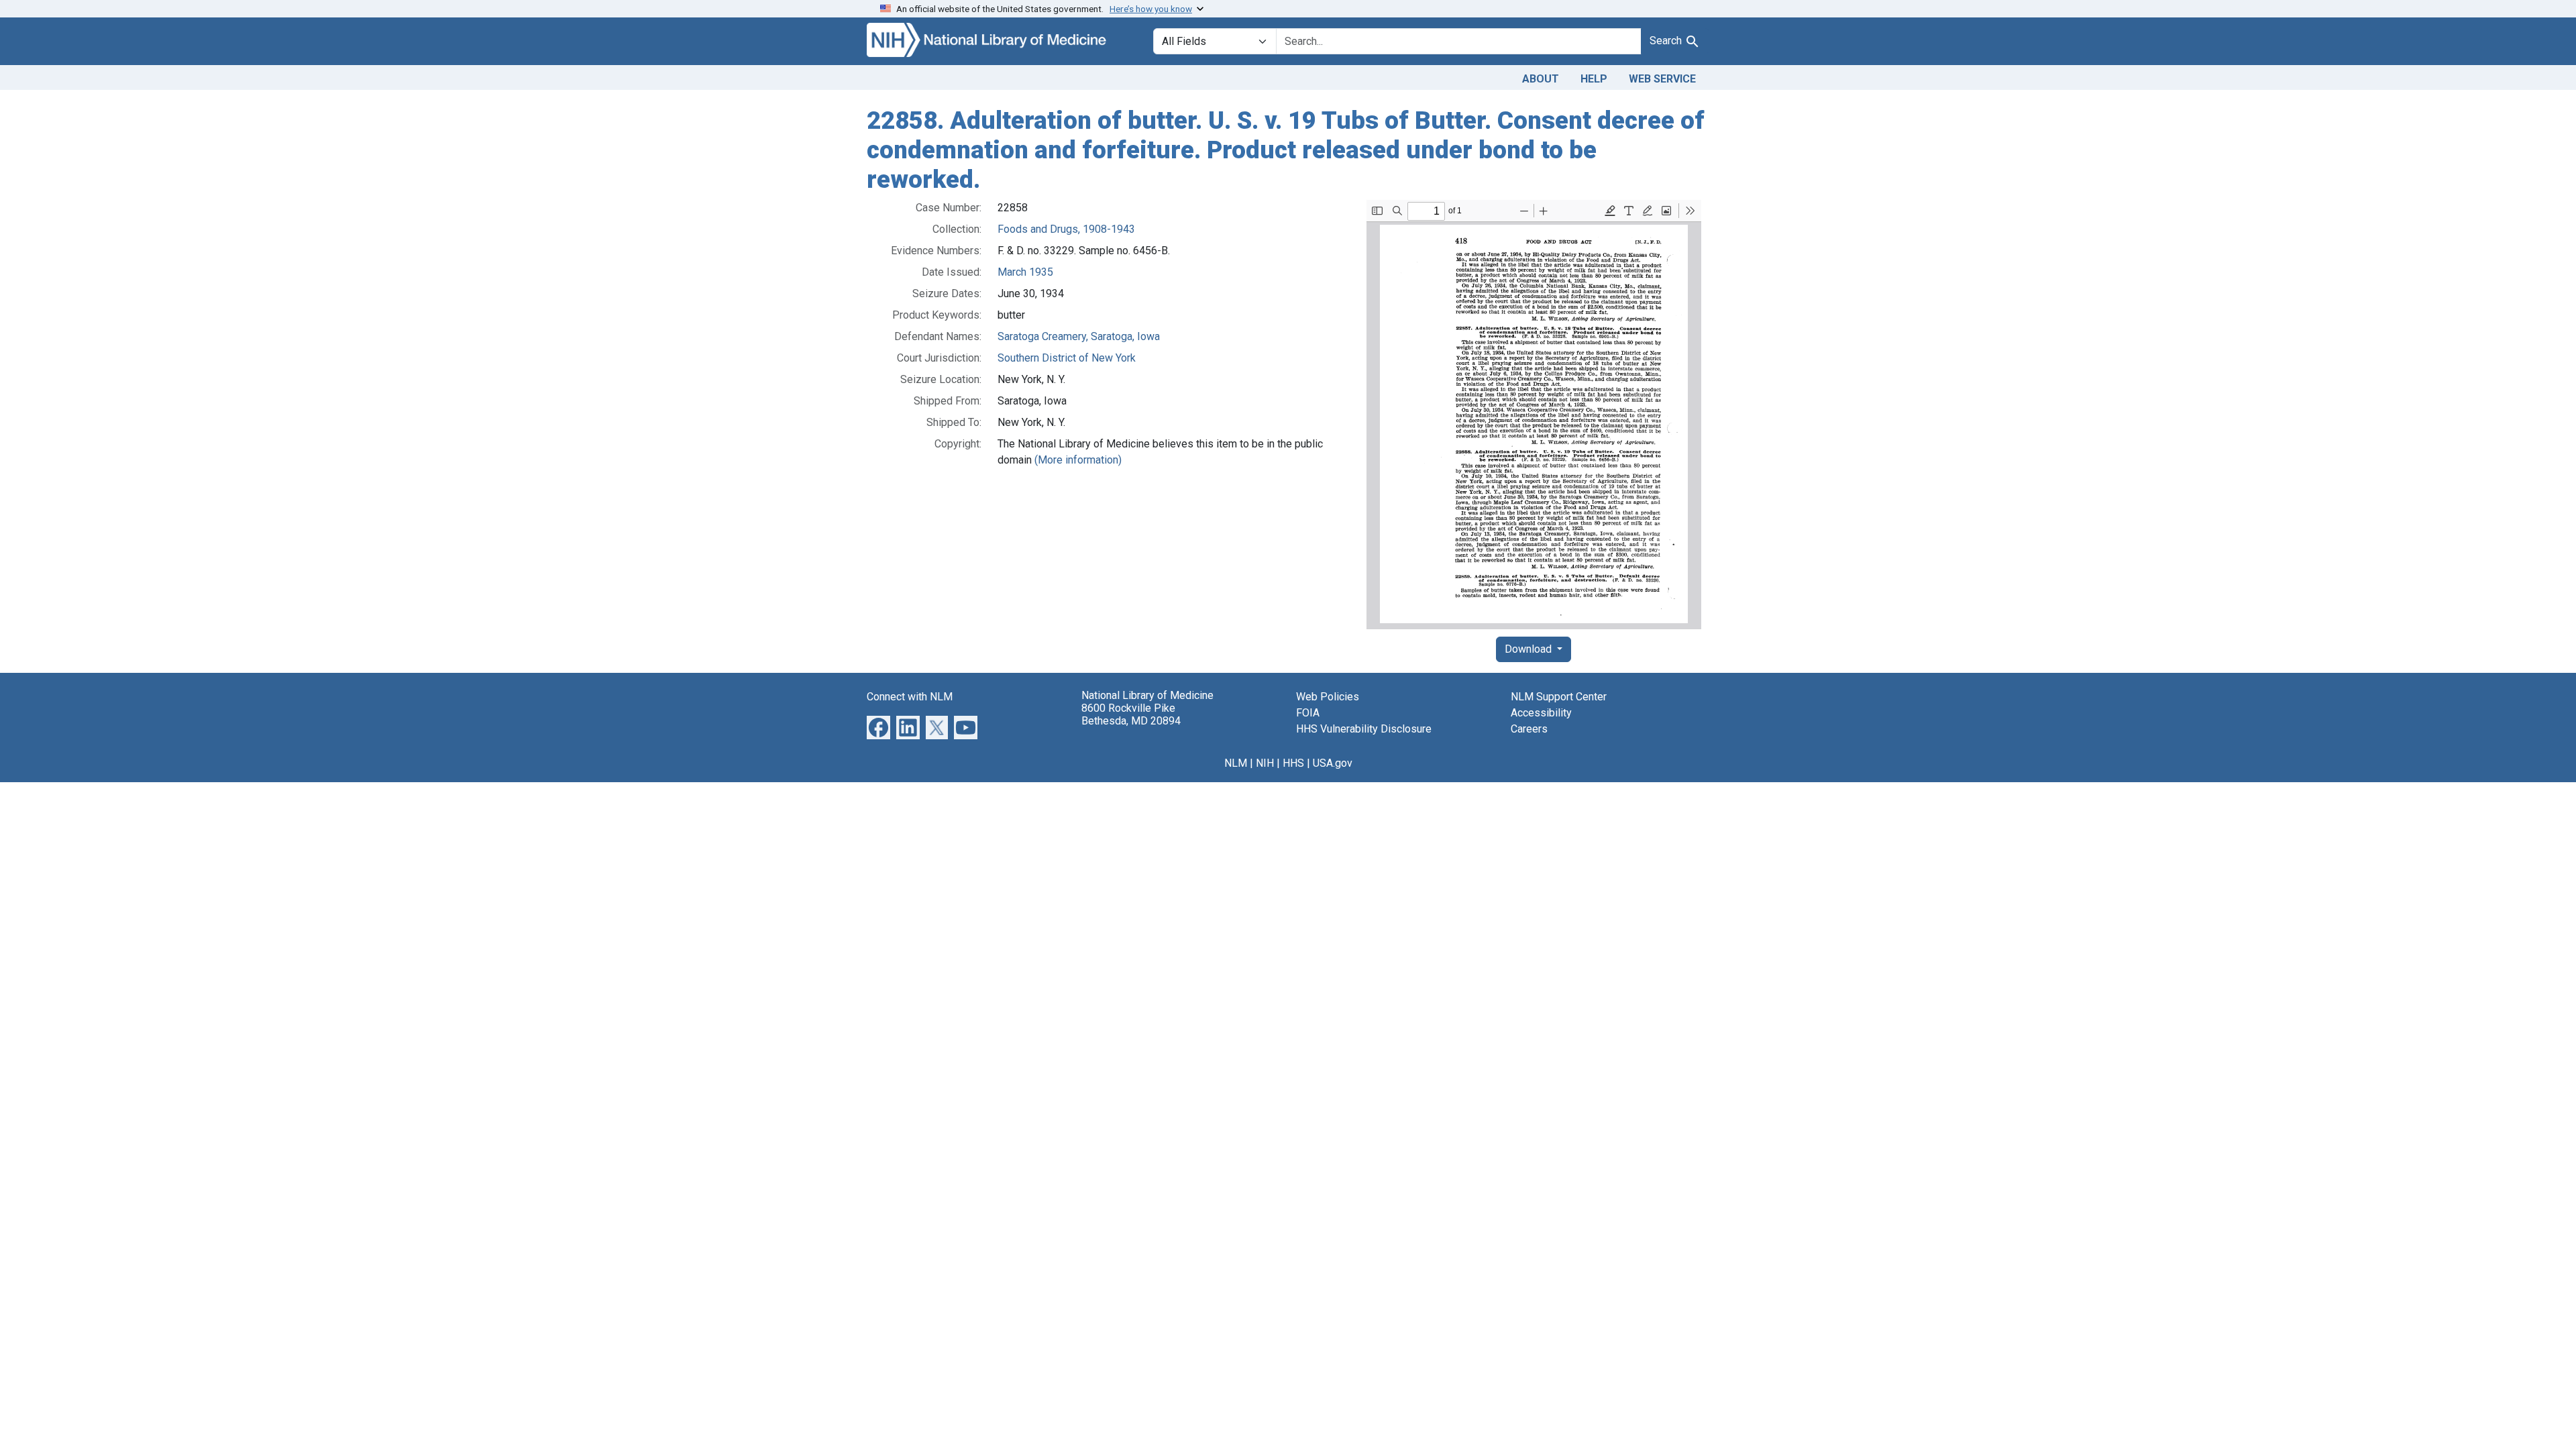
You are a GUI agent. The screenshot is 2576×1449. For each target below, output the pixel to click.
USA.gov (1333, 763)
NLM (1236, 763)
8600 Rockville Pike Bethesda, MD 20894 (1131, 714)
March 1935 (1025, 272)
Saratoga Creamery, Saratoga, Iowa (1079, 336)
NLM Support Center (1559, 697)
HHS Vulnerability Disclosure (1364, 729)
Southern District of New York (1067, 358)
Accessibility (1541, 713)
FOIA (1308, 713)
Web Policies (1328, 697)
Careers (1529, 729)
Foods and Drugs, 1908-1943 (1066, 229)
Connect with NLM (910, 697)
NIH (1265, 763)
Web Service (1662, 79)
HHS (1293, 763)
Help (1594, 79)
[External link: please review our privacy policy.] (878, 727)
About (1541, 79)
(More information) (1078, 460)
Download (1529, 649)
